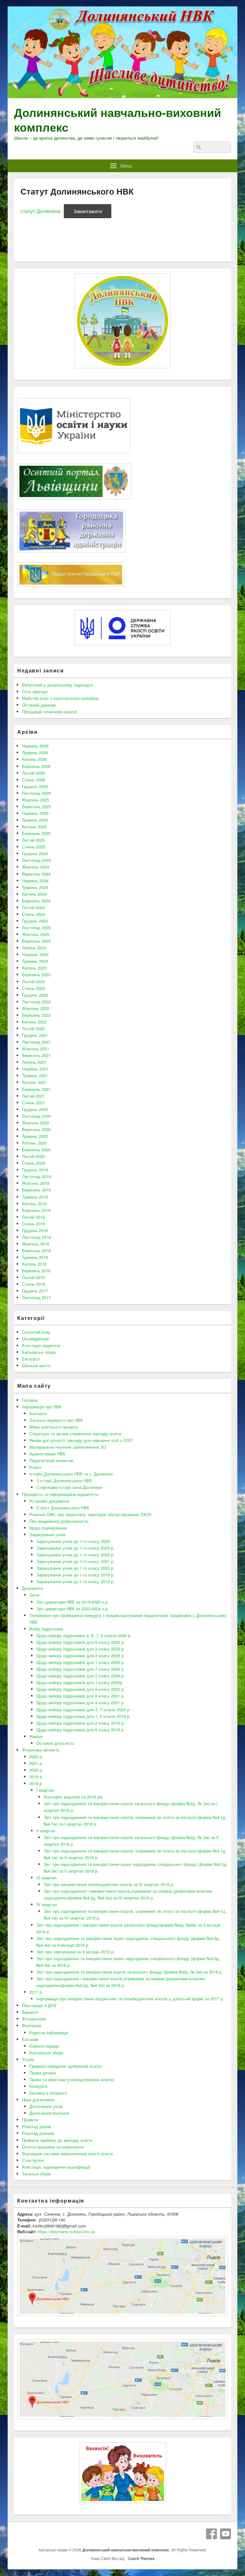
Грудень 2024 (35, 853)
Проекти (30, 2120)
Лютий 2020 (33, 1156)
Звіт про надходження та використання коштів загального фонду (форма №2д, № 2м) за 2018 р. (130, 1972)
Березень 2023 (36, 974)
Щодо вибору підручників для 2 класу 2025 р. (81, 1656)
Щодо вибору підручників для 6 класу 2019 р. (81, 1730)
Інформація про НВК (42, 1407)
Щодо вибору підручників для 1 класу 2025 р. (81, 1662)
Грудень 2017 (35, 1291)
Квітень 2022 (34, 1022)
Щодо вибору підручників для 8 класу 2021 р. (81, 1696)
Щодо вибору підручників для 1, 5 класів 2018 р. (83, 1716)
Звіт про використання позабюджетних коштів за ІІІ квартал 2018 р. (109, 1884)
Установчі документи (49, 1501)
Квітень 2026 (34, 759)
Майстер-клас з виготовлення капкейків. (61, 698)
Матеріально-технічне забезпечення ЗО (68, 1447)
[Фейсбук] (212, 2534)
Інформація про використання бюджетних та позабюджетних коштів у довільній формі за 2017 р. (130, 1999)
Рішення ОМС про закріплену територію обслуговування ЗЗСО (90, 1514)
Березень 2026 (36, 766)
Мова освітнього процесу (54, 1427)
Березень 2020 (36, 1150)
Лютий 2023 (33, 981)
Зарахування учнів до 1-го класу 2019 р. (75, 1575)
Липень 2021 (34, 1062)
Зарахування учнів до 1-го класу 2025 (73, 1541)
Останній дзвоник (39, 705)
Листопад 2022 (36, 1002)
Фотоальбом (34, 2019)
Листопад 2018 (36, 1237)
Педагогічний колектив (51, 1460)
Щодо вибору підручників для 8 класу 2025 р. (81, 1642)
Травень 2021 (35, 1075)
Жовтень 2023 (36, 934)
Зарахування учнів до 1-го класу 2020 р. (75, 1568)
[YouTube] (226, 2534)
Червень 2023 (35, 954)
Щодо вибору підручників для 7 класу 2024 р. (81, 1669)
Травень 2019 (35, 1197)
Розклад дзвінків (38, 2133)
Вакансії (30, 2012)
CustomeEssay (36, 1332)
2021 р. (36, 1763)
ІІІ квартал (47, 1878)
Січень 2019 (33, 1224)
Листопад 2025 (36, 793)
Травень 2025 (35, 820)
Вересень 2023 (36, 941)
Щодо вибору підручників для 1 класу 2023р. (80, 1682)
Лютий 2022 (33, 1028)
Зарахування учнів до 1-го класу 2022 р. (75, 1555)
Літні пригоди (35, 691)
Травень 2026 (35, 752)
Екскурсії (31, 1359)
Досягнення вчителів (49, 2113)
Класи (35, 1467)
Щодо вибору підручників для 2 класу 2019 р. (81, 1723)
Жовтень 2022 (36, 1008)
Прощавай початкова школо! (50, 712)
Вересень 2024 (36, 874)
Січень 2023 (33, 988)
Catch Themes (141, 2558)
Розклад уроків (37, 2126)
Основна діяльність (55, 1743)
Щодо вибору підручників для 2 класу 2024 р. (81, 1676)
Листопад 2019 (36, 1176)
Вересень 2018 (36, 1250)
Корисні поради (44, 2046)
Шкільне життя (36, 1365)
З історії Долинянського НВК (64, 1480)
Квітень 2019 (34, 1204)
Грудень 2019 (35, 1170)
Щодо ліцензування (48, 1528)
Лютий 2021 (33, 1096)
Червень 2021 (35, 1069)
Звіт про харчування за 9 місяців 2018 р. (75, 1952)
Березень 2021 (36, 1089)
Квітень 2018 (34, 1264)
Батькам (30, 2039)
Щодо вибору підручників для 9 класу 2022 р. (81, 1689)
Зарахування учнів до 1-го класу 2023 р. (75, 1548)
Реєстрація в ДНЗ (39, 2005)
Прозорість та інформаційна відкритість (60, 1494)
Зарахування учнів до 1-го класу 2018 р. (75, 1581)
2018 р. (36, 1783)
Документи (32, 1588)
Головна (30, 1400)
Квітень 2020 (34, 1143)
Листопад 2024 (36, 860)
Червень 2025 (35, 813)
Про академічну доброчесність (59, 1521)
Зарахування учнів (47, 1534)
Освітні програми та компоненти (53, 2147)
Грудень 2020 (35, 1109)
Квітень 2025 (34, 827)
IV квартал (47, 1904)
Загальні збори (36, 2174)
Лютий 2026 (33, 773)
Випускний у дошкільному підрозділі (57, 685)
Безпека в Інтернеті (48, 2093)
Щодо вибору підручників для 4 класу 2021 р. (81, 1702)
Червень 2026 (35, 746)
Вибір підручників (46, 1629)
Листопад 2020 (36, 1116)
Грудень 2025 (35, 786)
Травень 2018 (35, 1257)
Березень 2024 (36, 901)
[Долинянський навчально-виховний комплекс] (122, 96)
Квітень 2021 (34, 1082)
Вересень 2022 (36, 1015)
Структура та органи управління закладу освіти (75, 1434)
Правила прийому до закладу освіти (57, 2140)
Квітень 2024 (34, 894)
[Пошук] (198, 147)
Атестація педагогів (41, 1345)
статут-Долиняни (40, 211)
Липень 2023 (34, 948)
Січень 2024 (33, 914)
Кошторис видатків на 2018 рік (73, 1797)
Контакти (38, 1413)
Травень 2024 (35, 887)
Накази (36, 1736)
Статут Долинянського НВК (63, 1508)
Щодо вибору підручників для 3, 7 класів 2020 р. (83, 1710)
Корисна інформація (49, 2032)
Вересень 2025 (36, 806)
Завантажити (88, 211)
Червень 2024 (35, 881)
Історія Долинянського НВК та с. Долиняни (71, 1474)
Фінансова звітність (41, 1750)
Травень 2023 (35, 961)
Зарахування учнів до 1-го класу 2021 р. (75, 1561)
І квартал (45, 1790)
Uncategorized (35, 1339)
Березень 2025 (36, 833)
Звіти (34, 1595)
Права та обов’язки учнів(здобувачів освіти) (72, 2079)
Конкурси (38, 2086)
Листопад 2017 (36, 1297)
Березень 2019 (36, 1210)
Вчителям (32, 2025)
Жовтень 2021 (36, 1049)
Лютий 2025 (33, 840)
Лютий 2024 (33, 907)
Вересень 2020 (36, 1129)
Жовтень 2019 (36, 1183)
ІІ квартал (46, 1831)
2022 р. (36, 1756)
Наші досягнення (38, 2100)
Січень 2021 (33, 1103)
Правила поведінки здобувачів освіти (65, 2066)
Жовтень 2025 (36, 800)
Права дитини (43, 2073)
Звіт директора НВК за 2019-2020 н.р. (73, 1602)
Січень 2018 (33, 1284)
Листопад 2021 (36, 1042)
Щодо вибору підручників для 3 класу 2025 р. (81, 1649)
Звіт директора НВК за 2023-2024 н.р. (73, 1609)
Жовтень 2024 (36, 867)
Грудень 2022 (35, 995)
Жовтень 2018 (36, 1244)
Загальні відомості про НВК (56, 1420)
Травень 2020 (35, 1136)
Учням (28, 2059)
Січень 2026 (33, 780)
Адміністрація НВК (47, 1454)
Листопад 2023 (36, 928)
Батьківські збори (39, 1352)
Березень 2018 (36, 1271)
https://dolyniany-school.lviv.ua (66, 2231)
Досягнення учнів (46, 2106)
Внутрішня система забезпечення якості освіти (67, 2154)
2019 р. (36, 1777)
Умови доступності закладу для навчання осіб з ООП (81, 1440)
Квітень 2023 (34, 968)
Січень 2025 (33, 847)
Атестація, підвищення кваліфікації (56, 2167)
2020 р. (36, 1770)
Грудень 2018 (35, 1230)
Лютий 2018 (33, 1277)
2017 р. (36, 1992)
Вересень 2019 (36, 1190)
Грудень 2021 (35, 1035)
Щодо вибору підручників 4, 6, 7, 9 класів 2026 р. (84, 1635)
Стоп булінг (33, 2160)
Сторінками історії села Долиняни (69, 1487)
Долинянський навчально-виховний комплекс (118, 119)
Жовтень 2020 (36, 1123)
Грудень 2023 (35, 921)
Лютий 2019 (33, 1217)
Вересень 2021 (36, 1055)
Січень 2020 (33, 1163)
